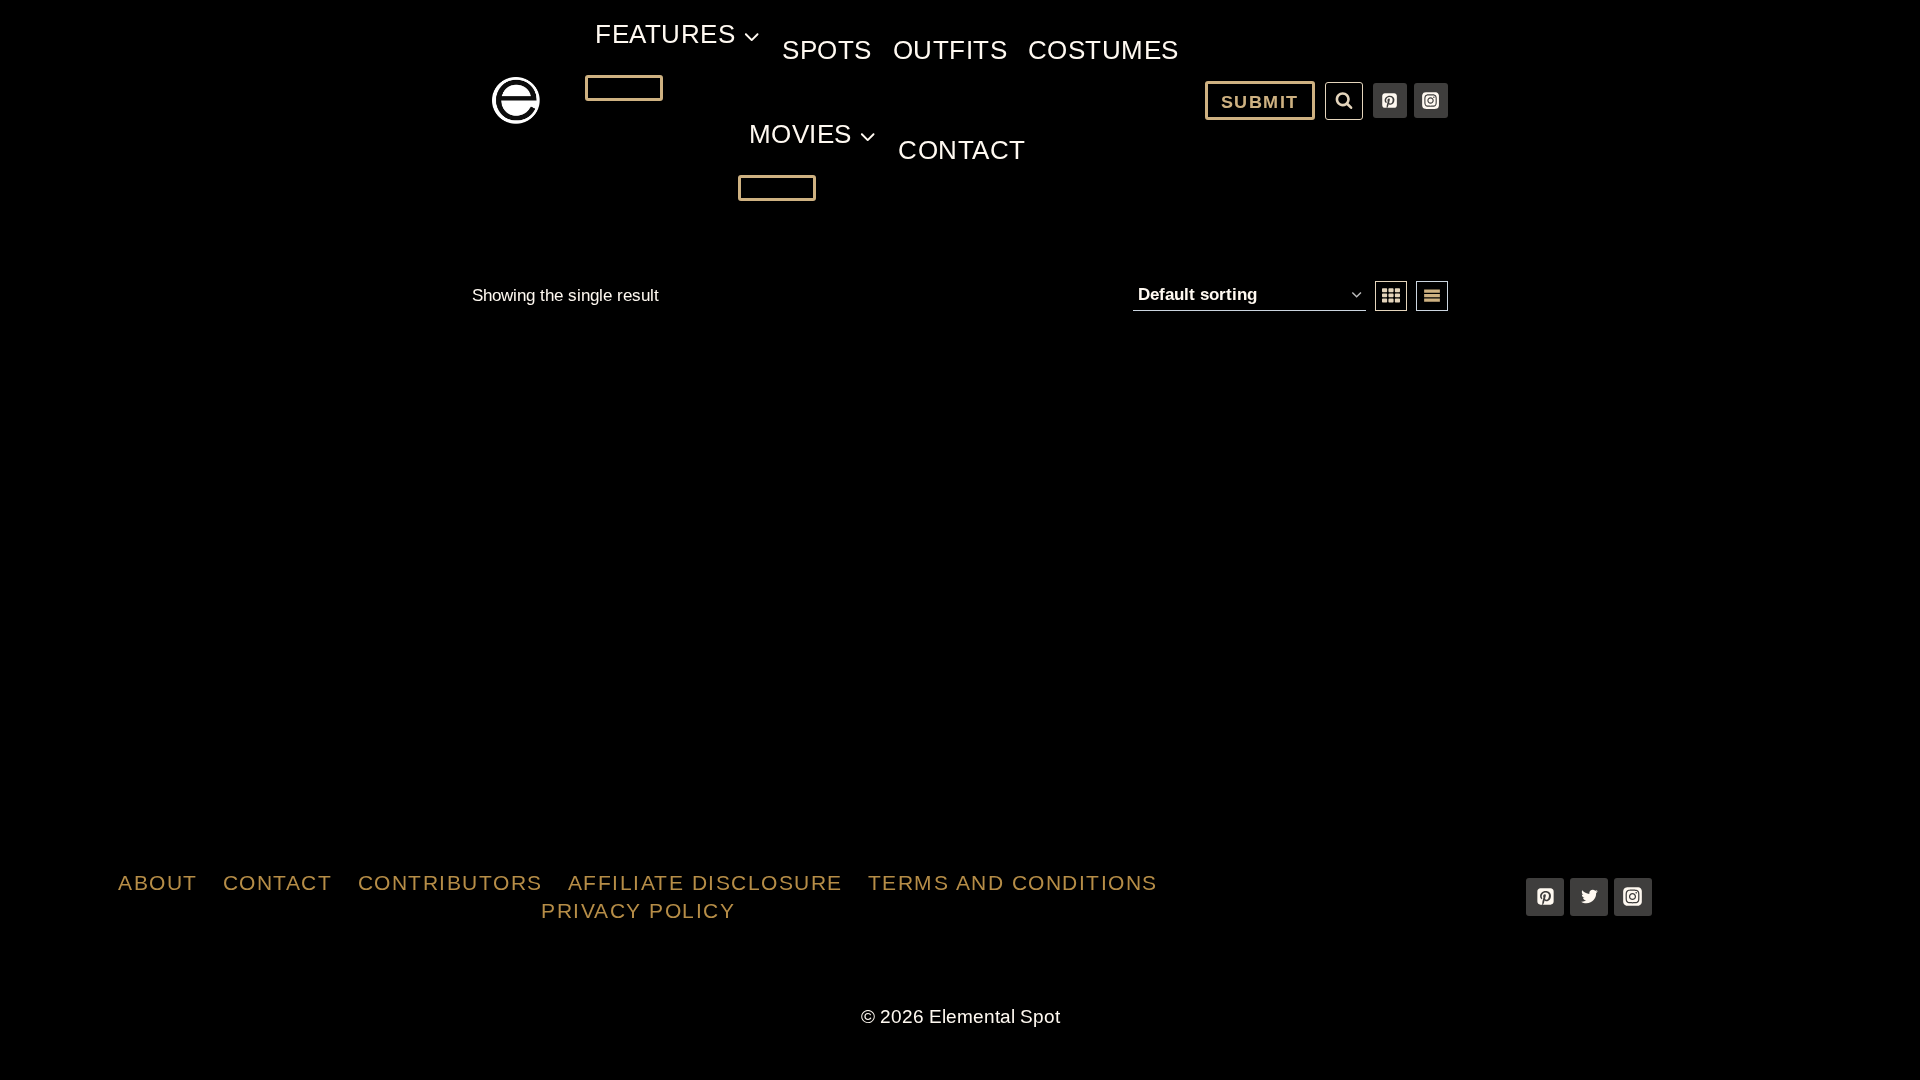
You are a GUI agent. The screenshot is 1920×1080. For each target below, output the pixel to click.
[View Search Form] (1344, 101)
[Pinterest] (1390, 100)
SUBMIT (1260, 102)
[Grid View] (1391, 296)
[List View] (1432, 296)
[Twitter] (1589, 897)
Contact (962, 150)
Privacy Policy (638, 910)
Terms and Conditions (1013, 882)
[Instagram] (1431, 100)
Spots (827, 50)
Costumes (1103, 50)
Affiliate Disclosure (705, 882)
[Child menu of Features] (624, 88)
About (158, 882)
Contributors (450, 882)
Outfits (950, 50)
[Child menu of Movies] (777, 188)
